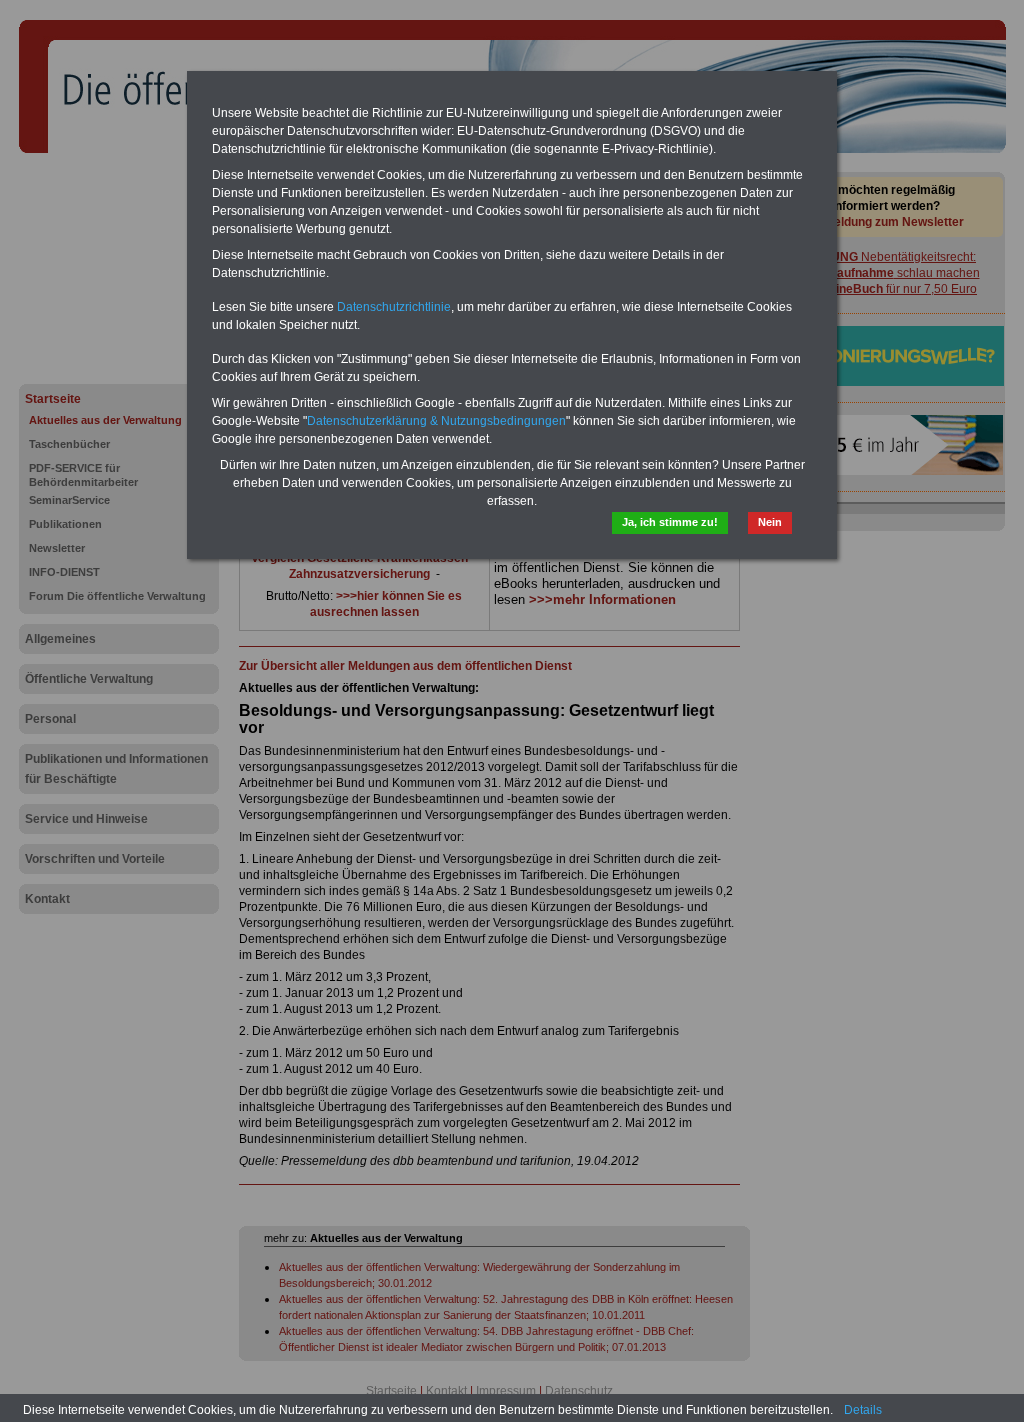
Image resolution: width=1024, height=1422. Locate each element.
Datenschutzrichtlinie (394, 307)
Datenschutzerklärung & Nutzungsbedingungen (436, 421)
